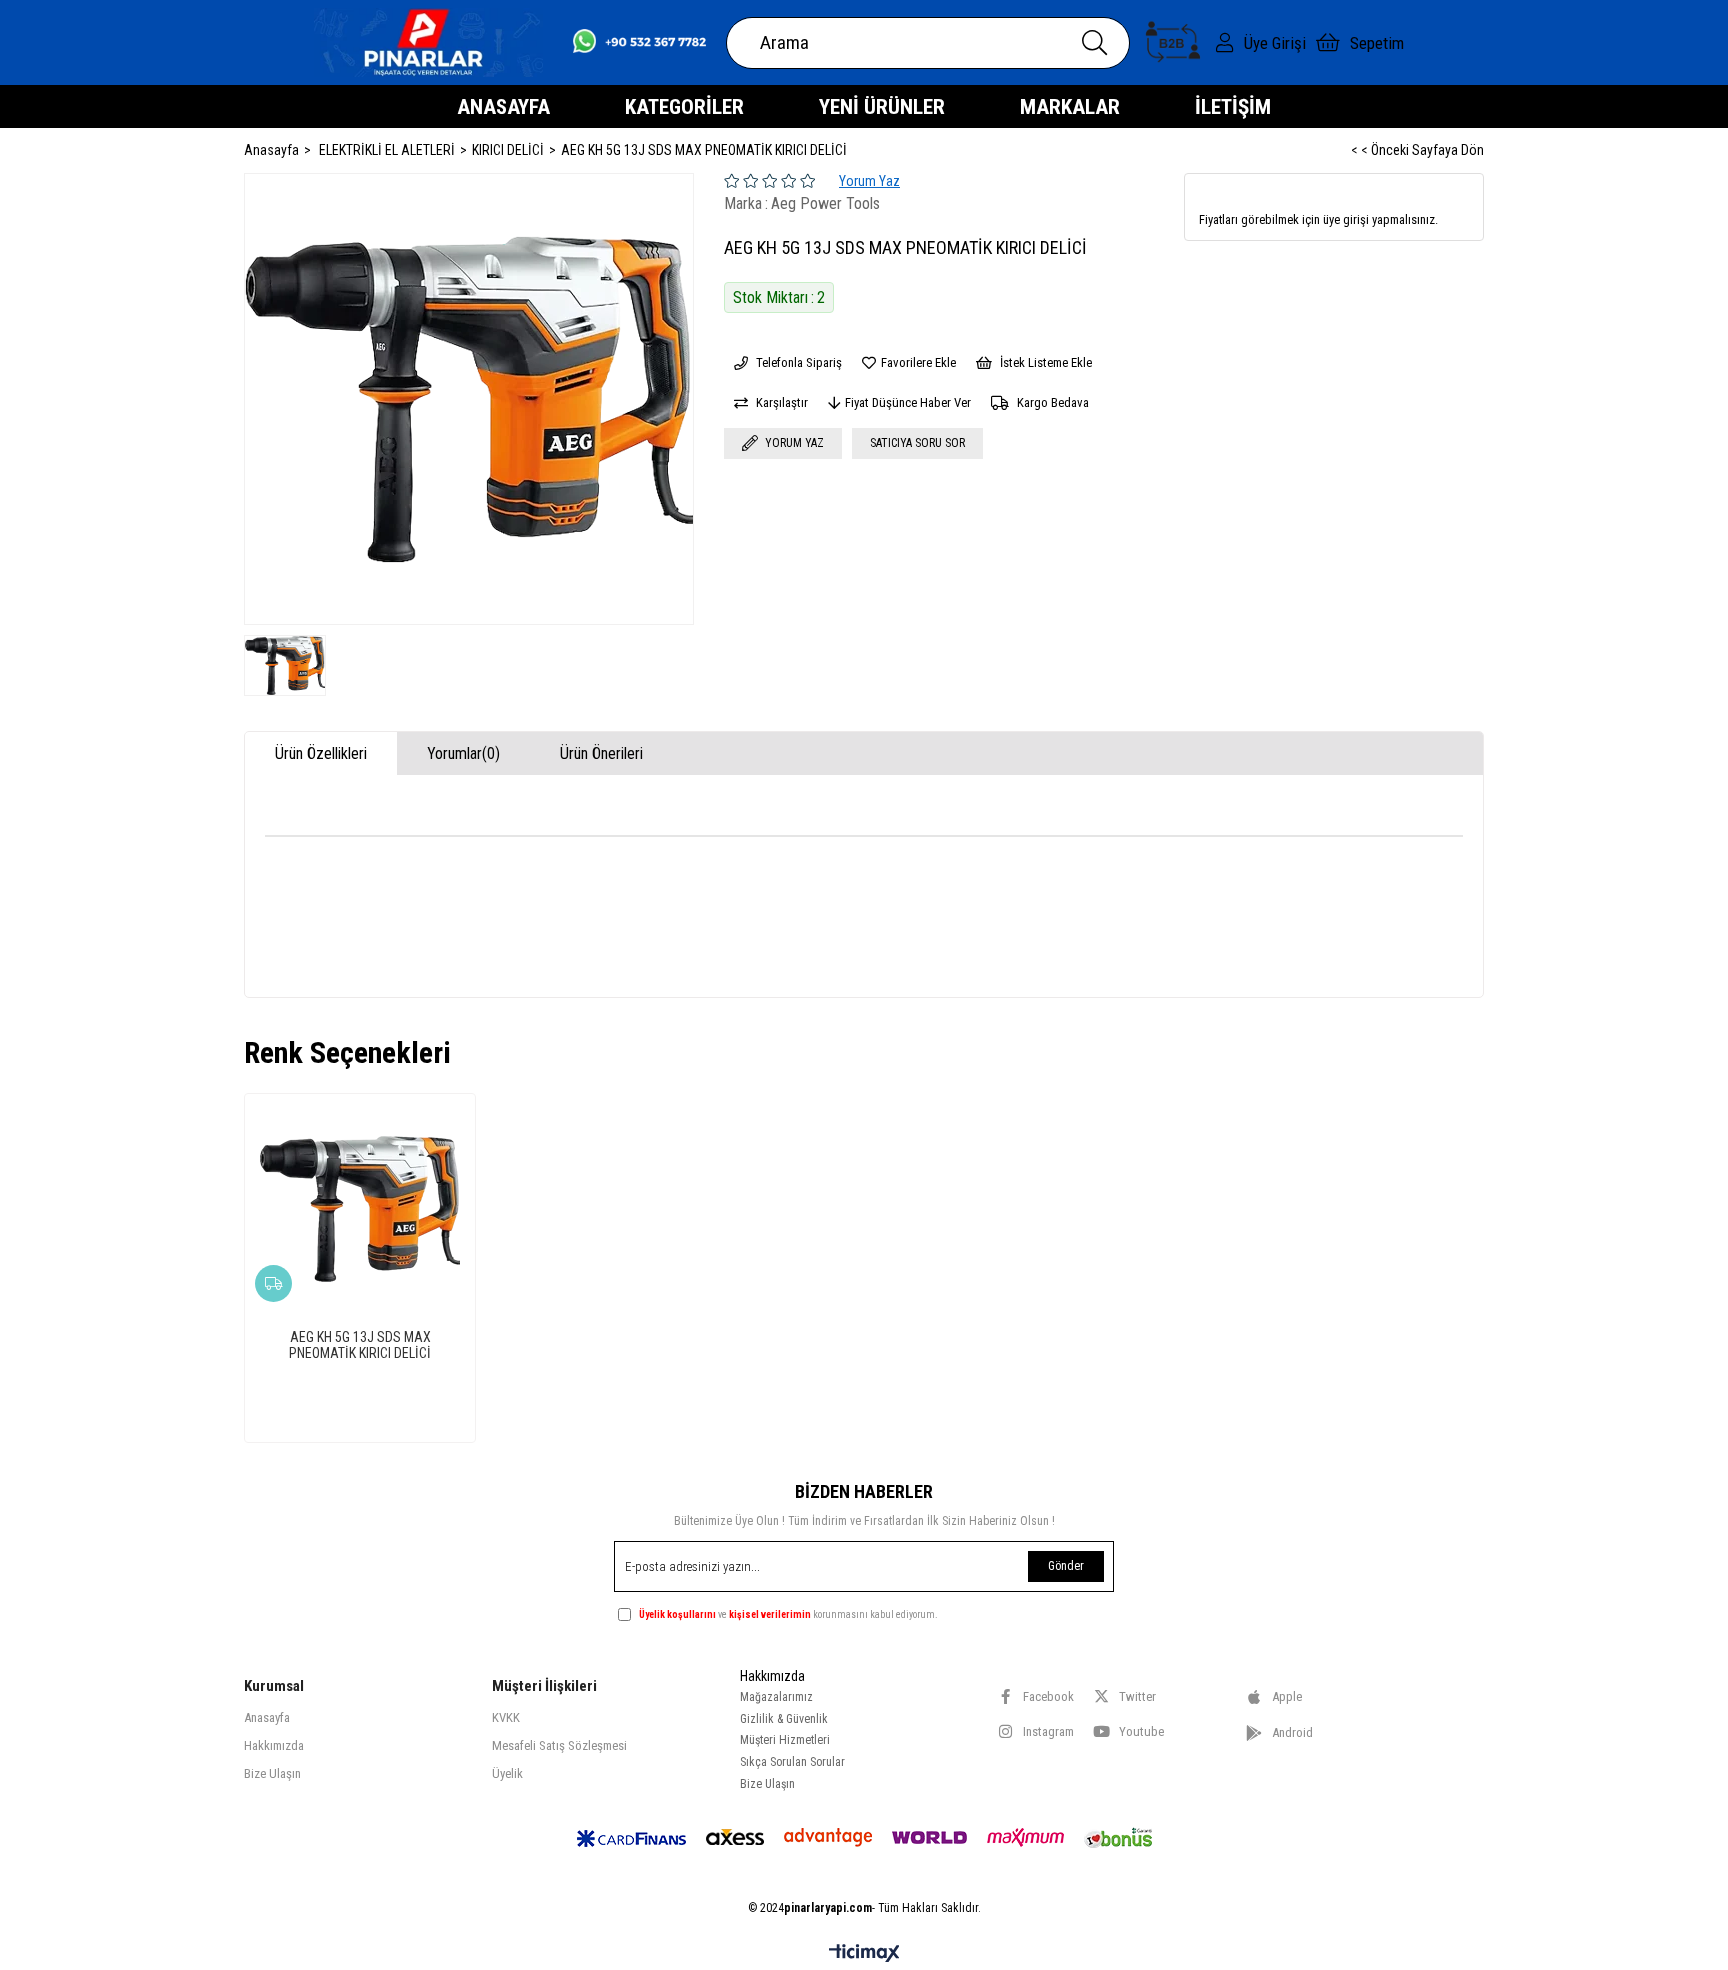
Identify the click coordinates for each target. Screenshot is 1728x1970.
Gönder (1066, 1566)
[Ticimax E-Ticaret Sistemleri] (864, 1954)
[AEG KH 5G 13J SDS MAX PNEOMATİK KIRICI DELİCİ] (360, 1209)
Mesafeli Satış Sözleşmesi (559, 1745)
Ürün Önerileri (601, 753)
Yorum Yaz (869, 181)
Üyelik (507, 1773)
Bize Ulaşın (272, 1773)
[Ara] (1094, 43)
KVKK (506, 1717)
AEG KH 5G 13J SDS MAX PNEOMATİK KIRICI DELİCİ (360, 1345)
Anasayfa (267, 1717)
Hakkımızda (274, 1745)
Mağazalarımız (776, 1697)
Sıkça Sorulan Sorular (792, 1762)
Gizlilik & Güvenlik (784, 1719)
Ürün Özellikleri (321, 753)
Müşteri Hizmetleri (785, 1740)
